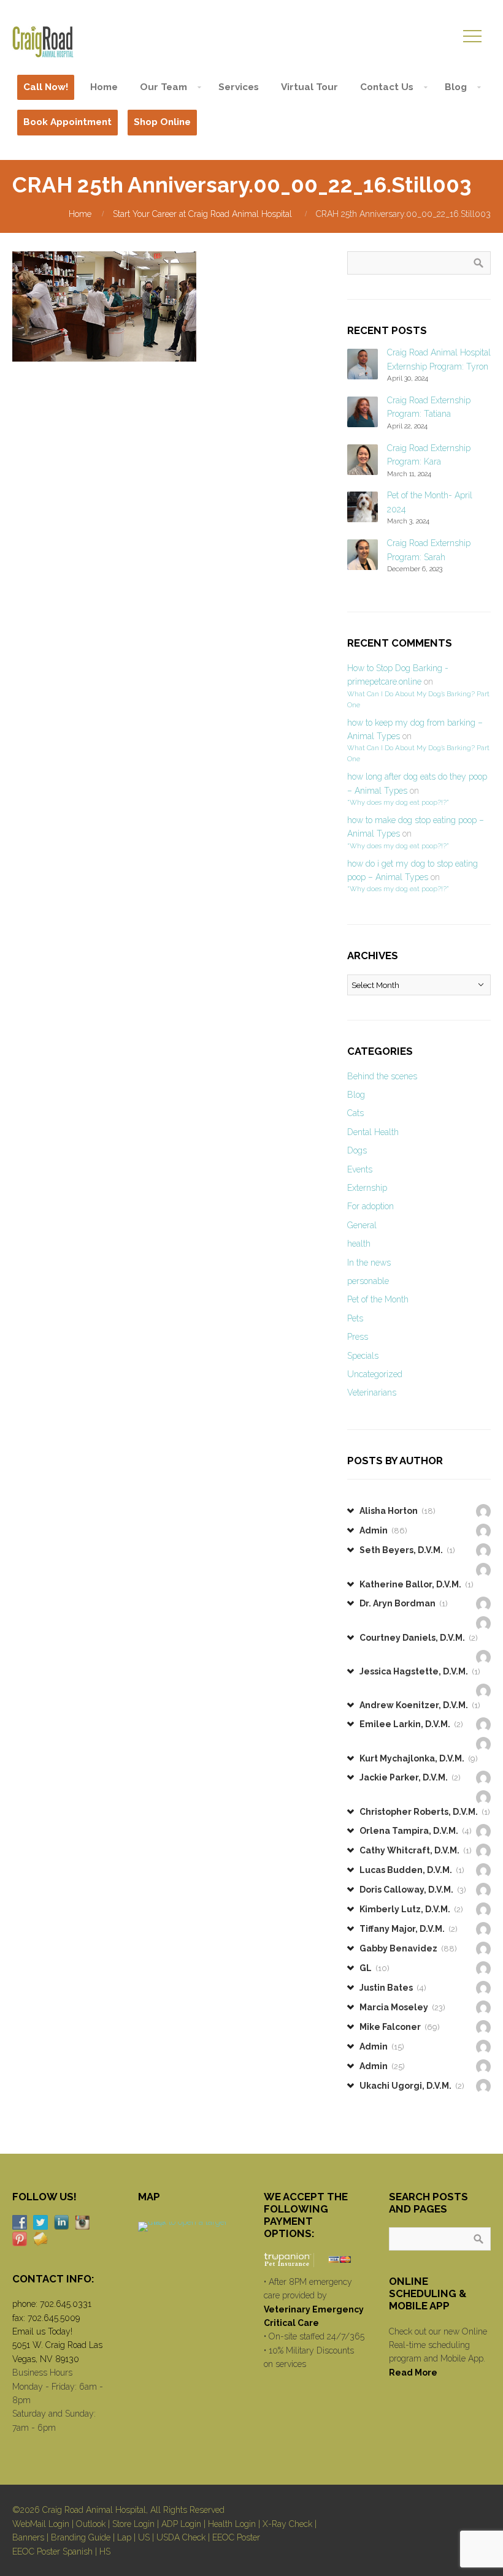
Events (360, 1169)
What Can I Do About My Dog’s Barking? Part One (418, 699)
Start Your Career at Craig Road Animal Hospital (202, 214)
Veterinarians (372, 1392)
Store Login (133, 2524)
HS (105, 2551)
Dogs (357, 1150)
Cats (355, 1113)
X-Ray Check (287, 2524)
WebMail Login (41, 2524)
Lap (124, 2537)
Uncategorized (375, 1374)
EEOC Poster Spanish (52, 2551)
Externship (367, 1188)
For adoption (371, 1206)
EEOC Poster (236, 2537)
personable (368, 1281)
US (144, 2537)
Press (358, 1337)
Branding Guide (81, 2537)
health (359, 1244)
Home (80, 214)
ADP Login (181, 2524)
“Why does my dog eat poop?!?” (398, 802)
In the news (369, 1263)
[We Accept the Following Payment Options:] (315, 2259)
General (362, 1225)
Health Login (232, 2524)
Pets (355, 1318)
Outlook (91, 2524)
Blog (356, 1095)
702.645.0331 (66, 2304)
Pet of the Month (378, 1299)
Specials (363, 1356)
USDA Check (181, 2537)
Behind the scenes (382, 1076)
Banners (28, 2537)
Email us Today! (42, 2331)
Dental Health (373, 1132)
